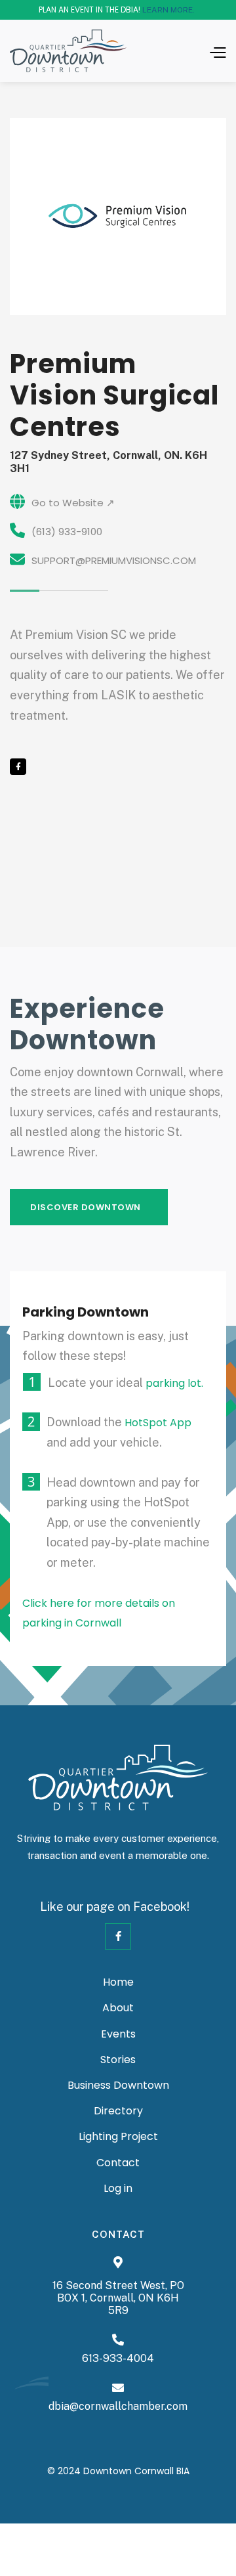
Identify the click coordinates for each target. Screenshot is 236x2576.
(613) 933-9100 (67, 532)
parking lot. (174, 1383)
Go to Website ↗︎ (73, 503)
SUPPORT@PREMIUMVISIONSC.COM (114, 560)
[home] (68, 51)
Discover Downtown (86, 1207)
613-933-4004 (118, 2358)
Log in (118, 2189)
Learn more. (168, 10)
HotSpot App (158, 1423)
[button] (201, 51)
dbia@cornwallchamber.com (118, 2406)
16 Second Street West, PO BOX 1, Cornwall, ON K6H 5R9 (118, 2298)
